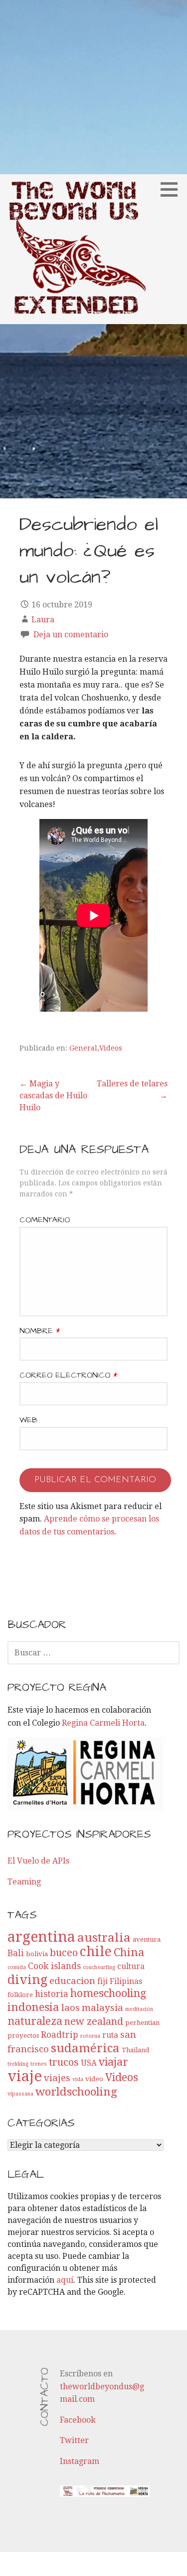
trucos (64, 2062)
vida (78, 2079)
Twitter (74, 2440)
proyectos (23, 2036)
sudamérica (85, 2048)
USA (89, 2063)
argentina (41, 1937)
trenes (39, 2064)
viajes (57, 2078)
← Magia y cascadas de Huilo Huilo (53, 1096)
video (94, 2079)
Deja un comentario (71, 635)
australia (104, 1937)
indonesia (33, 2007)
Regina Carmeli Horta (103, 1723)
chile (96, 1951)
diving (27, 1980)
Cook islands (54, 1966)
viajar (113, 2062)
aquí (65, 2280)
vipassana (20, 2094)
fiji (102, 1982)
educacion (72, 1981)
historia (52, 1994)
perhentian (142, 2023)
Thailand (136, 2050)
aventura (147, 1939)
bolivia (37, 1954)
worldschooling (76, 2092)
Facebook (78, 2420)
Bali (16, 1953)
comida (17, 1967)
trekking (18, 2064)
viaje (25, 2076)
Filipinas (126, 1982)
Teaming (24, 1882)
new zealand (94, 2021)
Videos (111, 1048)
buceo (64, 1953)
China (129, 1952)
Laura (43, 620)
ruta (110, 2035)
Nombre (40, 1331)
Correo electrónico (68, 1375)
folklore (20, 1995)
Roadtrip (60, 2035)
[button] (173, 189)
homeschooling (108, 1993)
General (83, 1048)
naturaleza (35, 2021)
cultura (131, 1967)
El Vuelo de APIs (38, 1861)
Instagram (80, 2461)
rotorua (90, 2036)
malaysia (102, 2008)
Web (28, 1420)
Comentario (45, 1220)
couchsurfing (99, 1967)
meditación (139, 2009)
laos (71, 2008)
